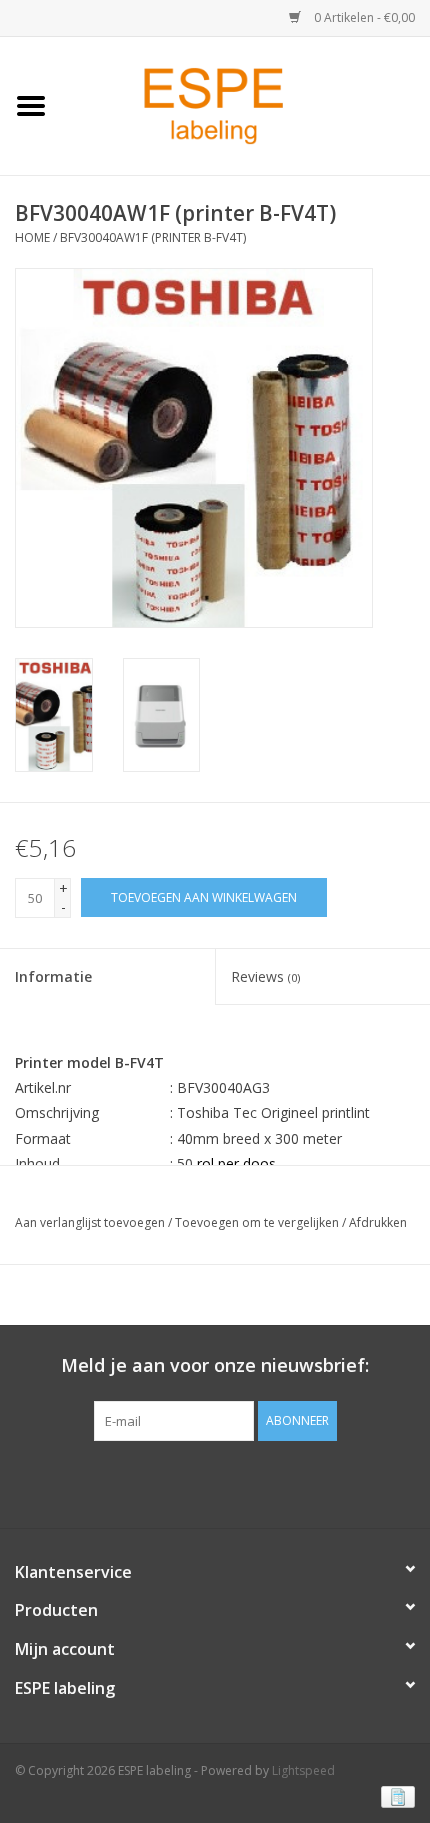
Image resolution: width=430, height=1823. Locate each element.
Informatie (53, 976)
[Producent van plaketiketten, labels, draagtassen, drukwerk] (245, 104)
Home (32, 237)
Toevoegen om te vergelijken (258, 1222)
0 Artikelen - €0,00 (363, 17)
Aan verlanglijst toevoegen (90, 1222)
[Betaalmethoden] (394, 1795)
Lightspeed (303, 1770)
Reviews (265, 976)
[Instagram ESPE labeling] (251, 1482)
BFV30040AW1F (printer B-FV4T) (153, 237)
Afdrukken (378, 1222)
